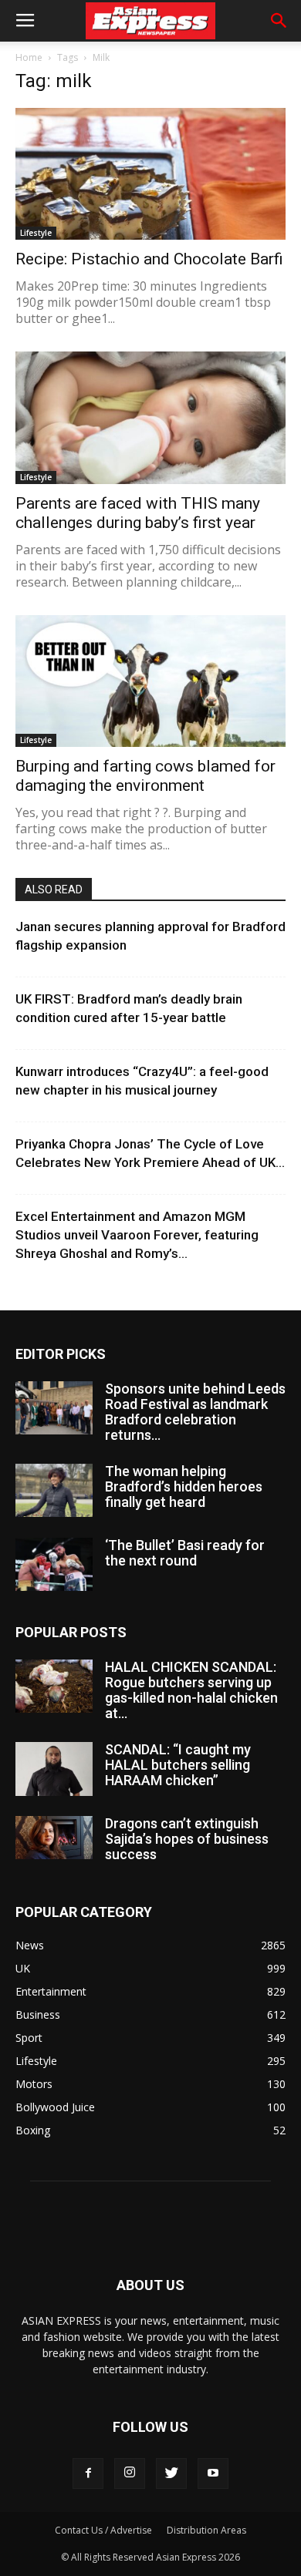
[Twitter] (171, 2473)
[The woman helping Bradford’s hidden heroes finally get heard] (54, 1490)
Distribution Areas (206, 2530)
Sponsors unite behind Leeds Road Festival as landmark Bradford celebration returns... (195, 1412)
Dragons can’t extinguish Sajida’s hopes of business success (187, 1839)
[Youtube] (213, 2473)
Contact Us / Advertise (103, 2530)
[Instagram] (130, 2473)
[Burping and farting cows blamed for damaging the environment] (150, 681)
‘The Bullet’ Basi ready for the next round (185, 1553)
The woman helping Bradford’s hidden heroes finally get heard (184, 1486)
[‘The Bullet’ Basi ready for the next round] (54, 1564)
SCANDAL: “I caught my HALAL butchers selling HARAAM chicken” (178, 1765)
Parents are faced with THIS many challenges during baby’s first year (138, 513)
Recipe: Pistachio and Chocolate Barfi (149, 259)
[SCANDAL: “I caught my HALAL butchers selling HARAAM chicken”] (54, 1769)
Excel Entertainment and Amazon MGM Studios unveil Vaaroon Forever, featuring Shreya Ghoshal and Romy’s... (137, 1235)
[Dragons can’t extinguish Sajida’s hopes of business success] (54, 1838)
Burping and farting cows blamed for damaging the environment (145, 776)
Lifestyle (36, 233)
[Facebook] (88, 2473)
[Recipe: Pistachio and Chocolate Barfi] (150, 174)
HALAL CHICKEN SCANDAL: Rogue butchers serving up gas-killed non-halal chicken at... (191, 1690)
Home (29, 57)
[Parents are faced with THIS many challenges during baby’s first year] (150, 417)
